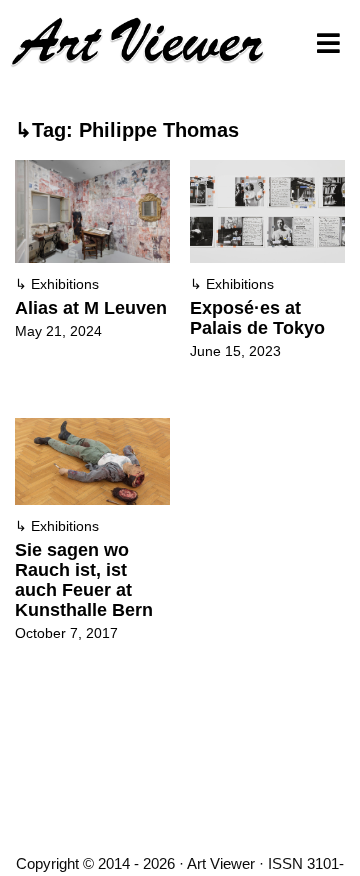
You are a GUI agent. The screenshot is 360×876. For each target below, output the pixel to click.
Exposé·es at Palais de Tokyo (257, 318)
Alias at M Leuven (91, 308)
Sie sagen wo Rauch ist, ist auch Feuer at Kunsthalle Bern (84, 580)
